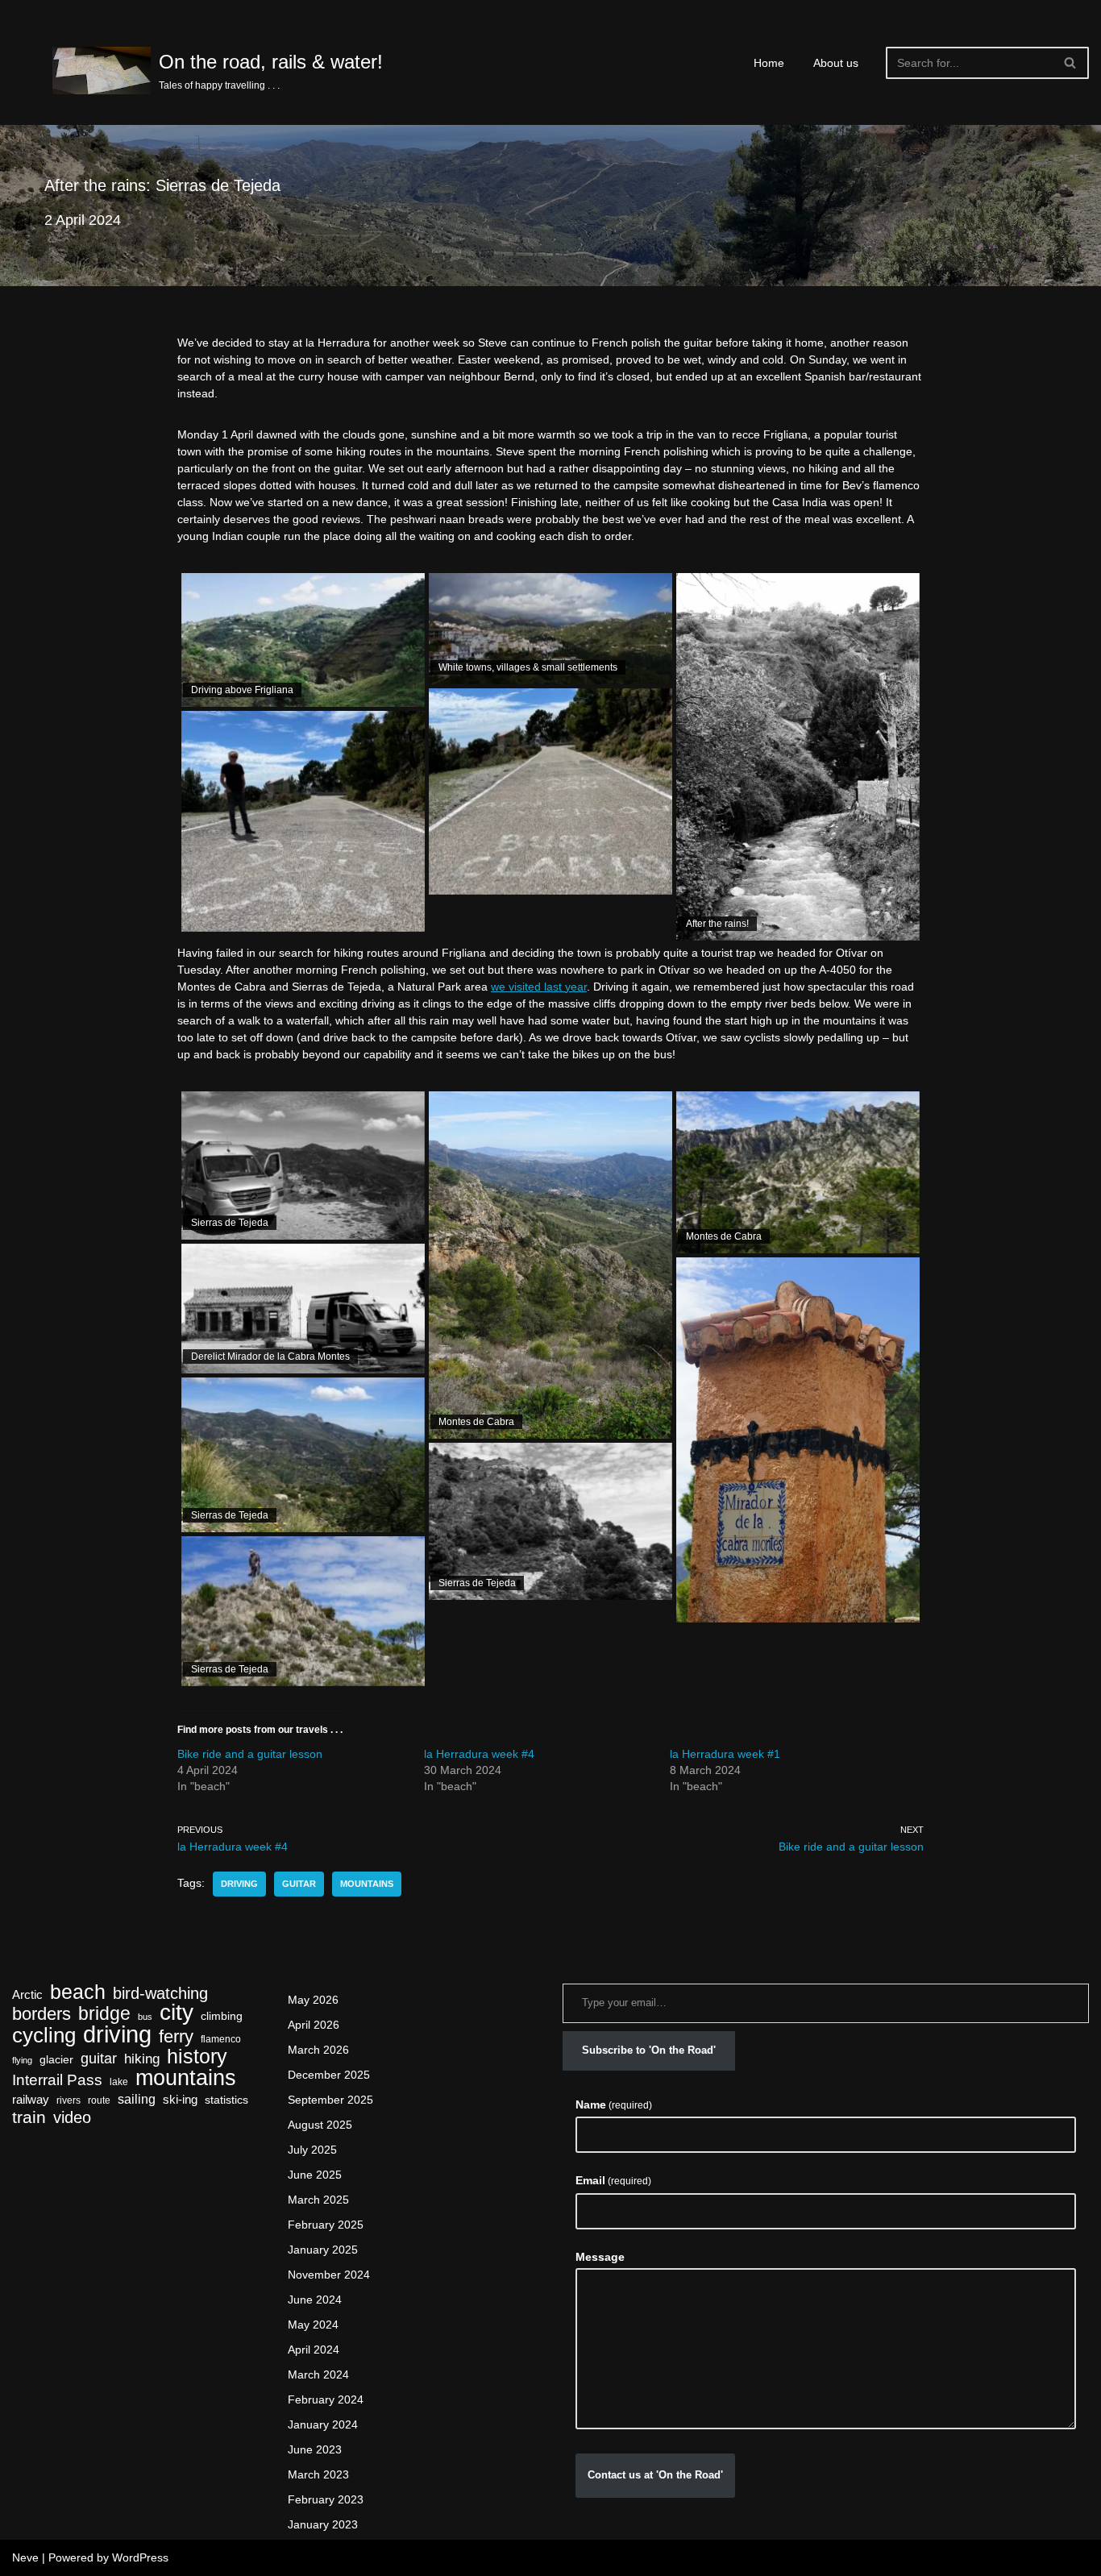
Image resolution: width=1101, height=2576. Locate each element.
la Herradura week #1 (725, 1754)
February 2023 (326, 2499)
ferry (176, 2036)
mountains (367, 1884)
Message (600, 2257)
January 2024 (323, 2424)
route (99, 2100)
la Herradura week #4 (479, 1754)
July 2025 (312, 2150)
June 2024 (315, 2300)
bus (145, 2017)
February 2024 (326, 2399)
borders (42, 2014)
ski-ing (180, 2100)
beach (78, 1992)
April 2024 (314, 2350)
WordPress (140, 2557)
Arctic (27, 1995)
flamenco (221, 2039)
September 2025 (330, 2100)
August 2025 (320, 2125)
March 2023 (318, 2474)
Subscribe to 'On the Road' (649, 2050)
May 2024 (313, 2325)
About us (836, 63)
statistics (226, 2100)
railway (31, 2100)
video (72, 2118)
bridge (104, 2014)
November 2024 (329, 2275)
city (177, 2012)
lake (119, 2082)
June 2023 (315, 2449)
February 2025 (326, 2225)
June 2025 (315, 2175)
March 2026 (318, 2050)
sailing (137, 2099)
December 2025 (329, 2075)
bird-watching (160, 1994)
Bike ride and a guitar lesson (250, 1754)
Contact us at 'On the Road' (655, 2475)
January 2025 (323, 2250)
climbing (222, 2016)
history (197, 2057)
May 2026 (313, 2000)
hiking (142, 2059)
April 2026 (314, 2025)
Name (614, 2104)
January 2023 (323, 2524)
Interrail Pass (57, 2080)
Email (613, 2180)
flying (22, 2060)
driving (239, 1884)
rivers (69, 2100)
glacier (56, 2060)
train (29, 2118)
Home (769, 63)
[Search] (1071, 63)
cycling (44, 2036)
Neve (25, 2557)
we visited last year (539, 987)
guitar (299, 1884)
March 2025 (318, 2200)
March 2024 (318, 2374)
